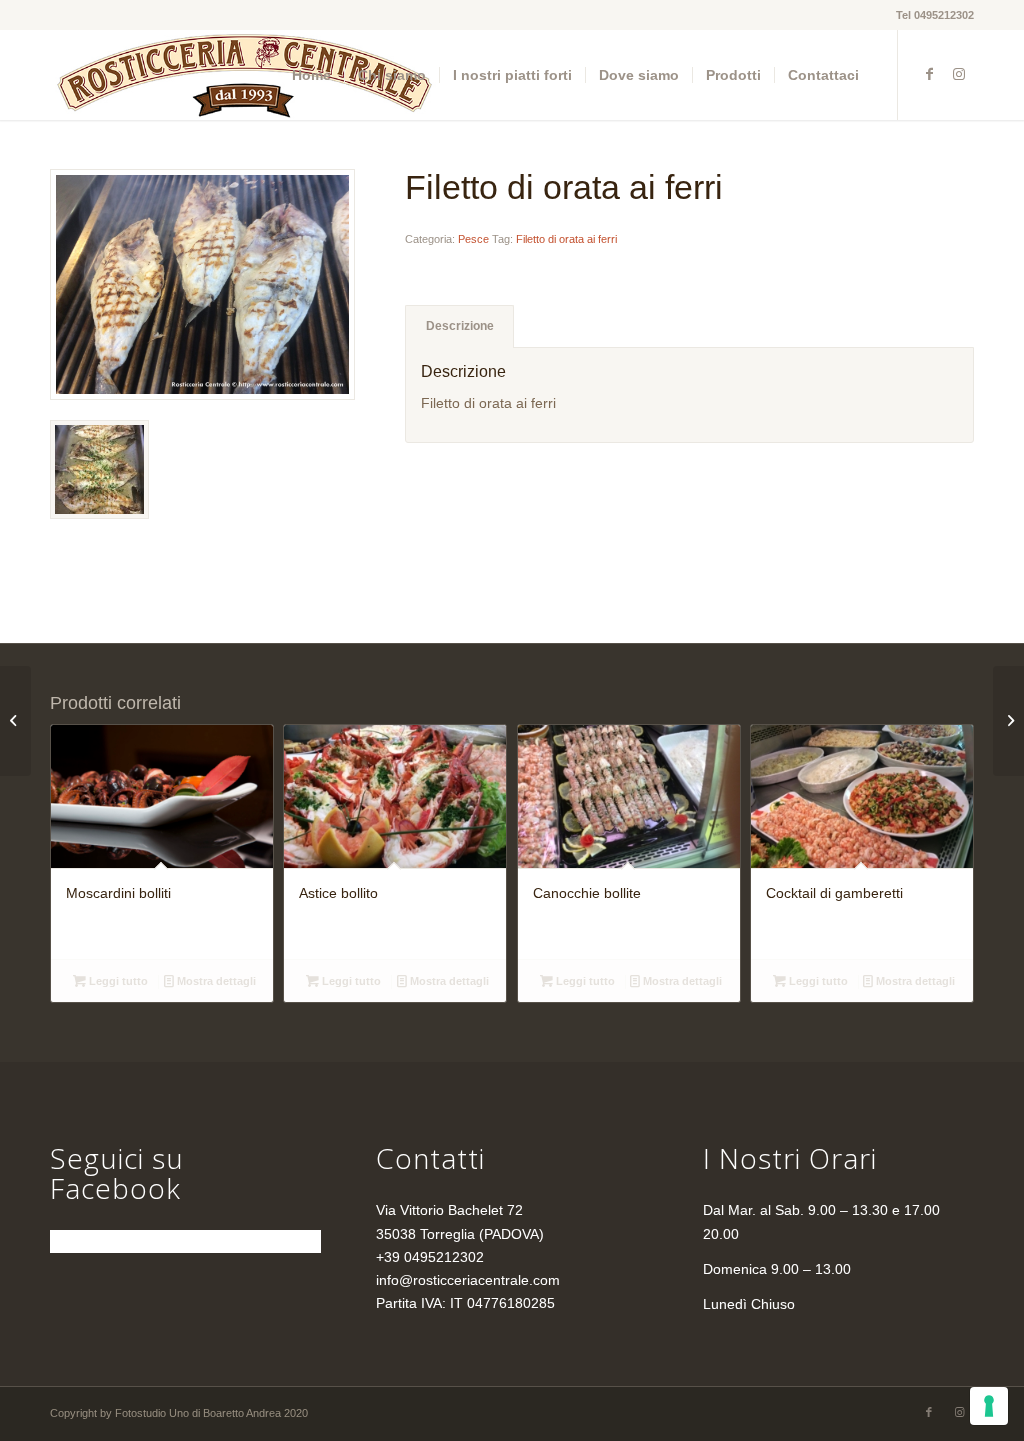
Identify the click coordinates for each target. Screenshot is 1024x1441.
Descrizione (460, 326)
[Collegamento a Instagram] (959, 74)
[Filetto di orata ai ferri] (202, 284)
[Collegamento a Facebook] (929, 74)
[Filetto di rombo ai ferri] (1008, 721)
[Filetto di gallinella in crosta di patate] (15, 721)
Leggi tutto (117, 981)
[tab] (459, 326)
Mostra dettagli (215, 981)
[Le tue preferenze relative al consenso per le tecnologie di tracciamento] (989, 1406)
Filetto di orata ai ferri (566, 239)
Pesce (473, 239)
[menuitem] (311, 75)
